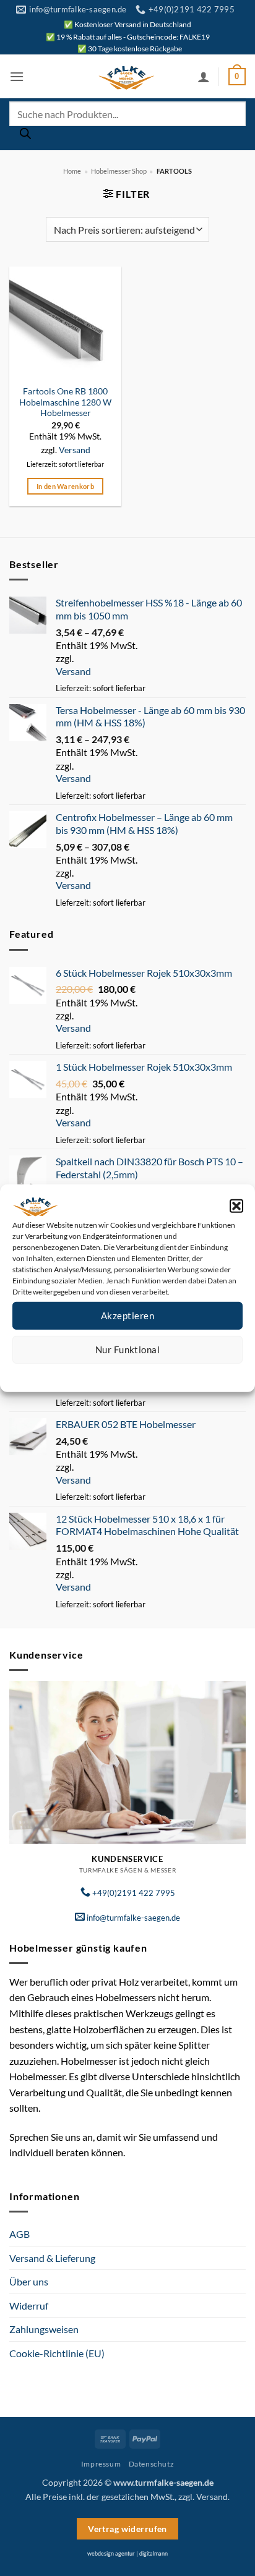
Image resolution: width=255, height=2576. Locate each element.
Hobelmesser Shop (119, 171)
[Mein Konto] (204, 77)
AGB (19, 2234)
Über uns (29, 2281)
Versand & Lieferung (52, 2258)
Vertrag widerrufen (127, 2529)
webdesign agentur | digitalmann (127, 2553)
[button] (236, 1205)
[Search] (25, 137)
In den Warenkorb (65, 486)
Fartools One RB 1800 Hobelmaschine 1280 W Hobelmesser (65, 402)
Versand (75, 450)
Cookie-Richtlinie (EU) (57, 2353)
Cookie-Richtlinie (83, 1373)
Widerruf (29, 2306)
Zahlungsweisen (44, 2329)
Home (72, 171)
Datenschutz (138, 1373)
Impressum (183, 1373)
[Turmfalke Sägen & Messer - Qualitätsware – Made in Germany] (126, 77)
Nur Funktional (127, 1350)
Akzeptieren (127, 1316)
